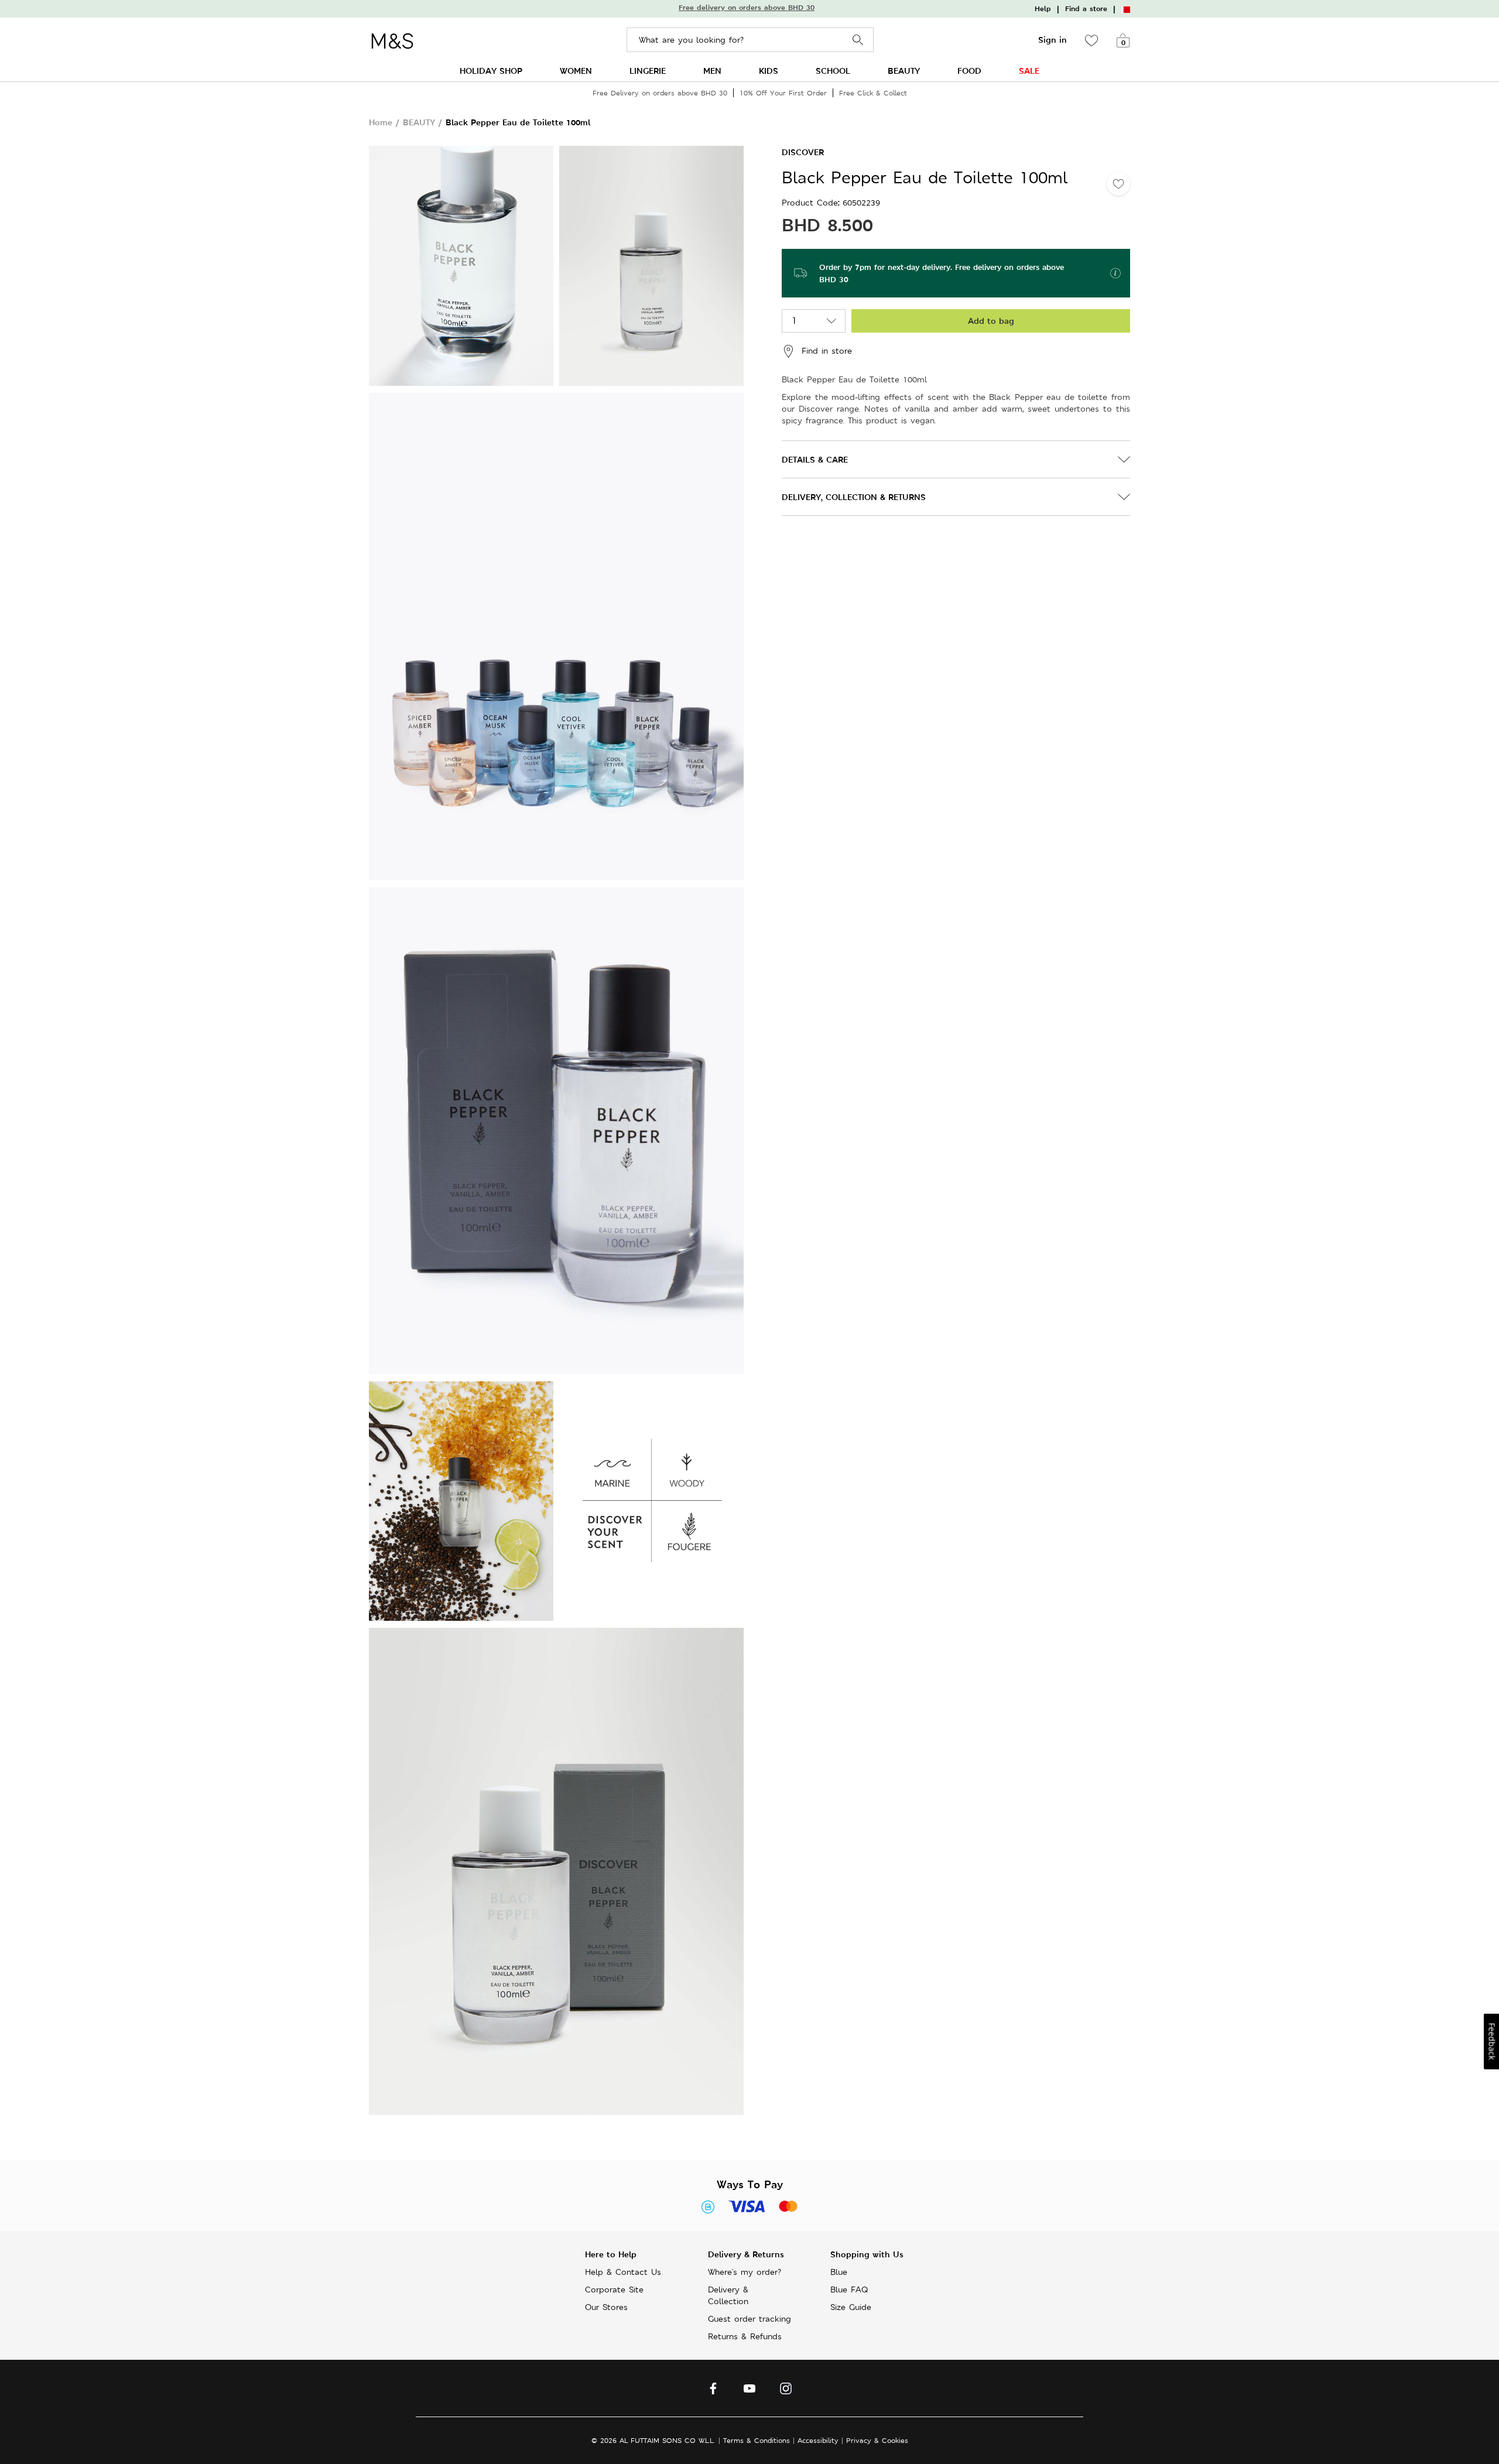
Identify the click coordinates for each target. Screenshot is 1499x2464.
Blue (839, 2272)
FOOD (969, 71)
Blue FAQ (849, 2290)
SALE (1029, 71)
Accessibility (818, 2440)
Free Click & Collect (873, 93)
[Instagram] (786, 2391)
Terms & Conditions (757, 2440)
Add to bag (991, 321)
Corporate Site (614, 2290)
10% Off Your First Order (783, 93)
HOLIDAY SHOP (491, 71)
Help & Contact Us (623, 2272)
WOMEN (576, 71)
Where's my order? (745, 2272)
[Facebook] (713, 2391)
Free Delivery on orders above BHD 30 (660, 93)
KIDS (769, 71)
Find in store (827, 350)
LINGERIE (648, 71)
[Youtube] (749, 2391)
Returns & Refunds (745, 2336)
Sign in (1053, 40)
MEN (712, 71)
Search (858, 40)
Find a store (1086, 9)
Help (1043, 9)
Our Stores (606, 2307)
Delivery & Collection (728, 2295)
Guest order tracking (749, 2319)
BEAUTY (904, 71)
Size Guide (851, 2307)
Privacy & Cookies (877, 2440)
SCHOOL (833, 71)
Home (381, 122)
